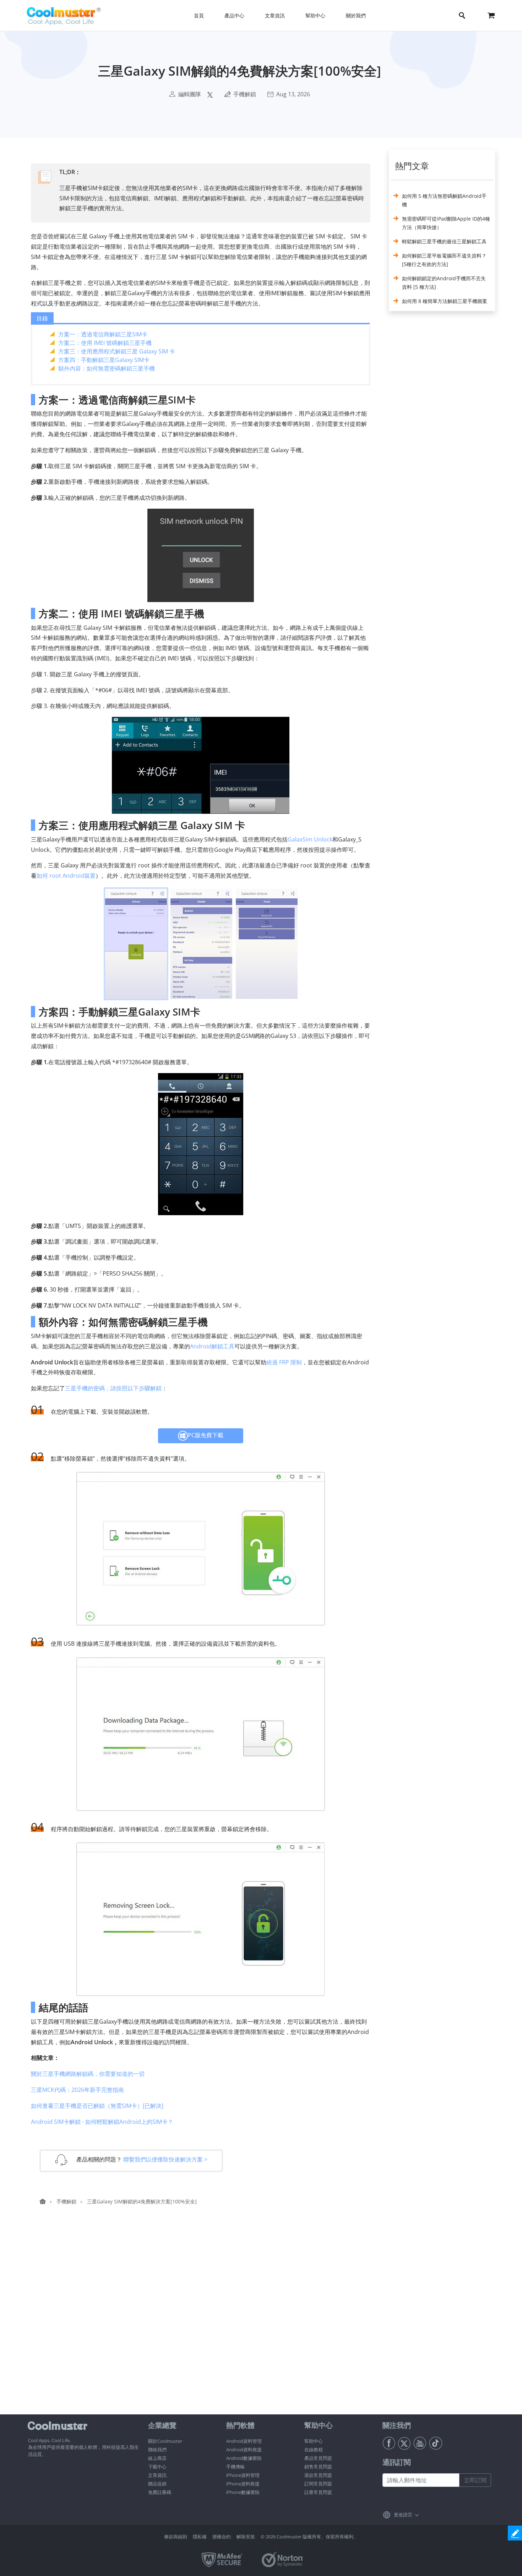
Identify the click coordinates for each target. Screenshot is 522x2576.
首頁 (199, 15)
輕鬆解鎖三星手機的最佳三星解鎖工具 (444, 241)
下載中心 (157, 2467)
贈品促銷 (157, 2484)
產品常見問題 (318, 2458)
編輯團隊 (190, 94)
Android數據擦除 (244, 2458)
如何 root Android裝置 (66, 876)
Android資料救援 (244, 2450)
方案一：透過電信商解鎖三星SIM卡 (103, 334)
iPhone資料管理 (243, 2475)
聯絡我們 (157, 2450)
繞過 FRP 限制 (284, 1362)
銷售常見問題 (318, 2467)
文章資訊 (157, 2475)
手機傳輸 (235, 2467)
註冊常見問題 (318, 2492)
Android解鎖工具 (212, 1346)
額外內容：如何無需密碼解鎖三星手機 (107, 368)
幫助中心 (314, 2441)
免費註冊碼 (160, 2492)
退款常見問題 (318, 2475)
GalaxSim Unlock (310, 839)
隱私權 (200, 2537)
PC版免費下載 (206, 1435)
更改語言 (403, 2515)
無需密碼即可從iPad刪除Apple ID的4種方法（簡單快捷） (446, 223)
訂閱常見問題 (318, 2484)
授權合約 (222, 2537)
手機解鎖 (245, 94)
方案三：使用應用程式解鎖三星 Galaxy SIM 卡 (117, 351)
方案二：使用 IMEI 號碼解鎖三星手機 (105, 343)
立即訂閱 (475, 2480)
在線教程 (314, 2450)
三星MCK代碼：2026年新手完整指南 (77, 2090)
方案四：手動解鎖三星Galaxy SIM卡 (104, 360)
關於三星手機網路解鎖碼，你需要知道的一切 (88, 2074)
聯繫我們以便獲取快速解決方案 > (165, 2159)
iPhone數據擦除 (243, 2492)
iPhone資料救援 (243, 2484)
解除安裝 (246, 2537)
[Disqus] (204, 2323)
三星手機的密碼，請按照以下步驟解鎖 (113, 1388)
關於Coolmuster (165, 2441)
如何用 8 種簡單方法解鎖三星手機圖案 (445, 301)
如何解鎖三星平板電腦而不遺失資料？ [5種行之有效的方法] (444, 260)
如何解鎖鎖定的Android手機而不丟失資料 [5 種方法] (444, 283)
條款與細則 (176, 2537)
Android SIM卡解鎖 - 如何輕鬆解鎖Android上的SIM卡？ (102, 2122)
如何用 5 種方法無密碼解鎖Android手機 (444, 200)
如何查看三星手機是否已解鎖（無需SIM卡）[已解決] (97, 2106)
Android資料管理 (244, 2441)
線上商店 (157, 2458)
